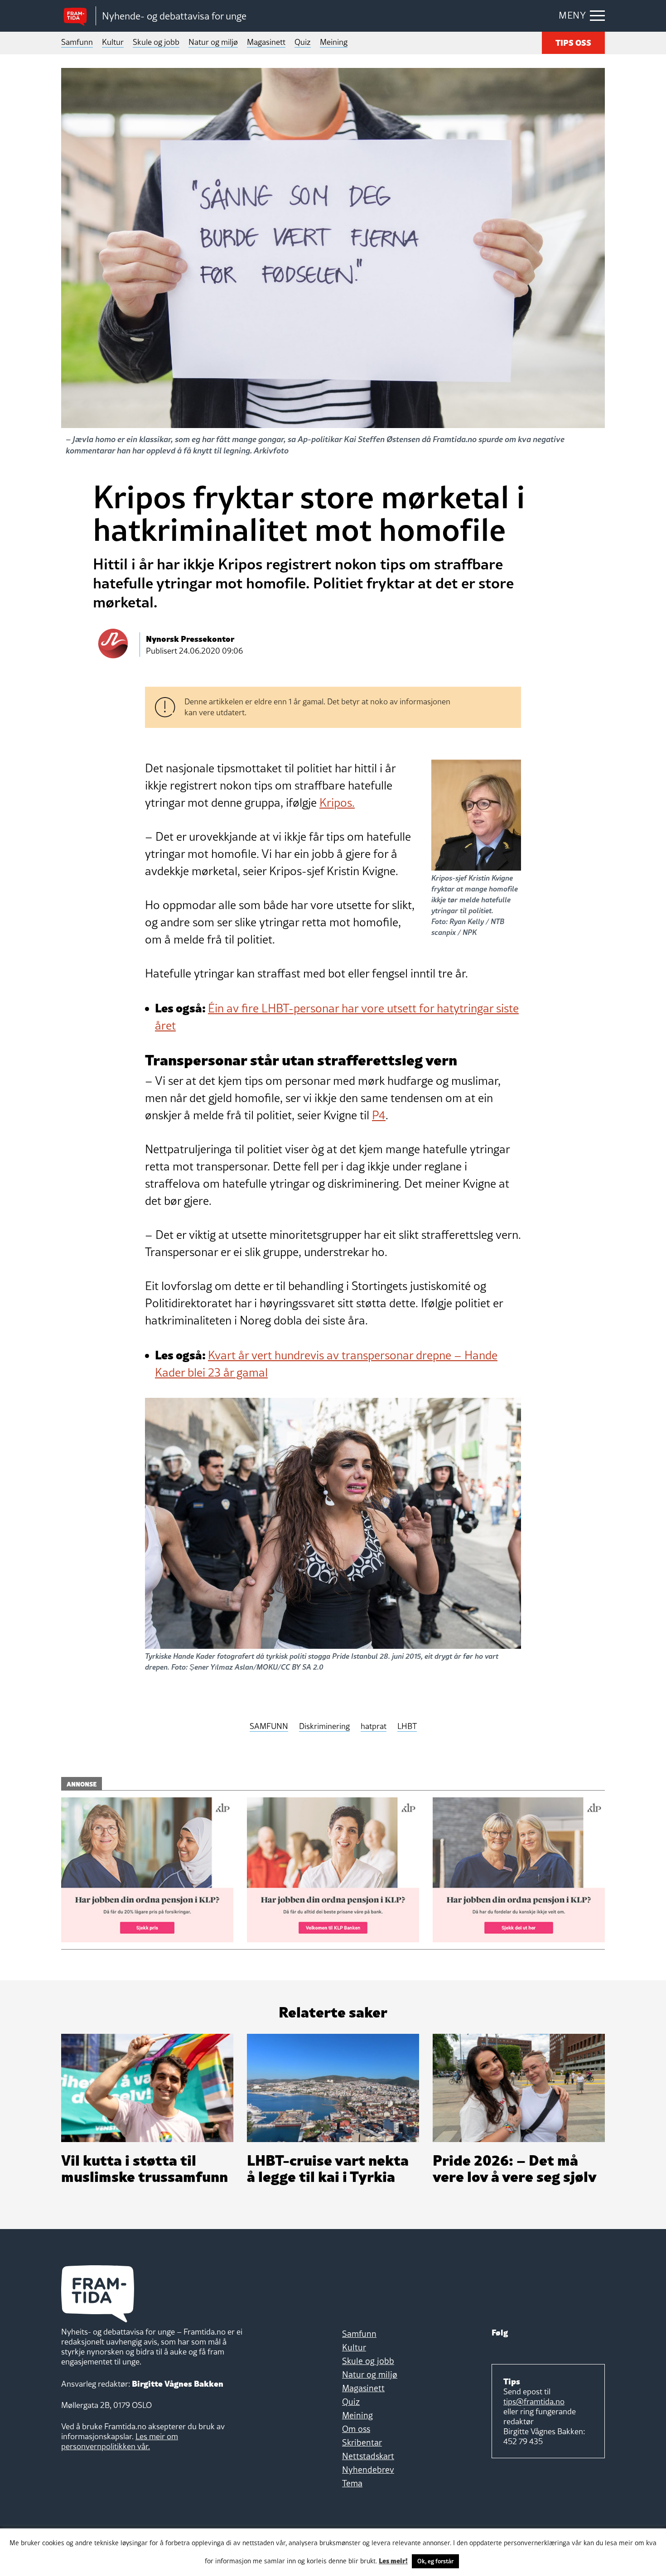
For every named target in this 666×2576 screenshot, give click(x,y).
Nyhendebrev (368, 2470)
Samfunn (77, 42)
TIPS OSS (573, 42)
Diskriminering (324, 1726)
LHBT (407, 1726)
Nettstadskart (368, 2456)
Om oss (356, 2429)
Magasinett (266, 42)
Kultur (113, 42)
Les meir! (393, 2560)
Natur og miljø (213, 42)
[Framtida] (78, 16)
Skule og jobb (156, 42)
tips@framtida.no (534, 2401)
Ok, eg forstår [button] (435, 2561)
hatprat (374, 1726)
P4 (379, 1115)
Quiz (303, 42)
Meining (334, 42)
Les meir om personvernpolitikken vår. (120, 2441)
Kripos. (337, 803)
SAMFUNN (269, 1726)
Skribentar (362, 2442)
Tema (352, 2483)
